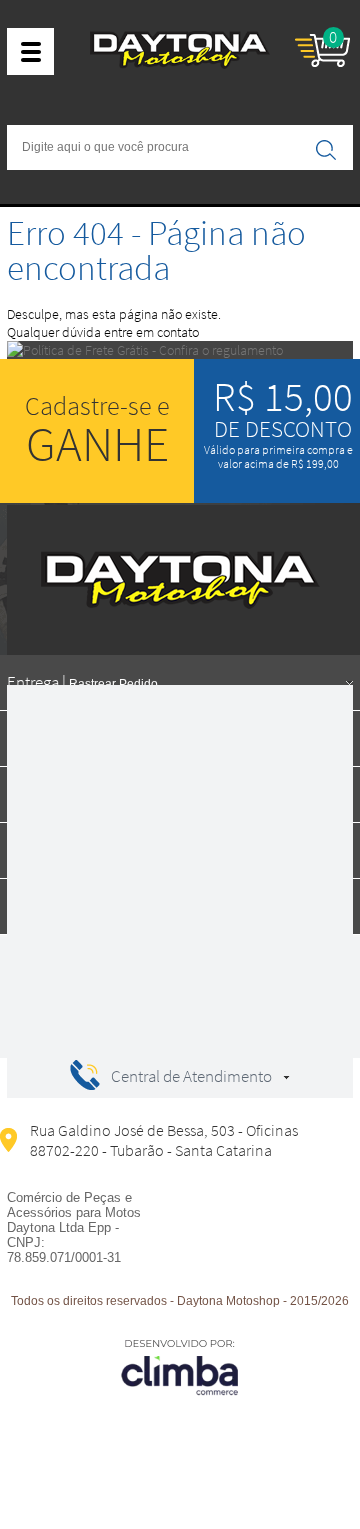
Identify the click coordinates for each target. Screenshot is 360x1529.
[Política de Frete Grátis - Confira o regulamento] (180, 350)
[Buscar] (326, 149)
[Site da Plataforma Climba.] (180, 1366)
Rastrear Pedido (113, 684)
